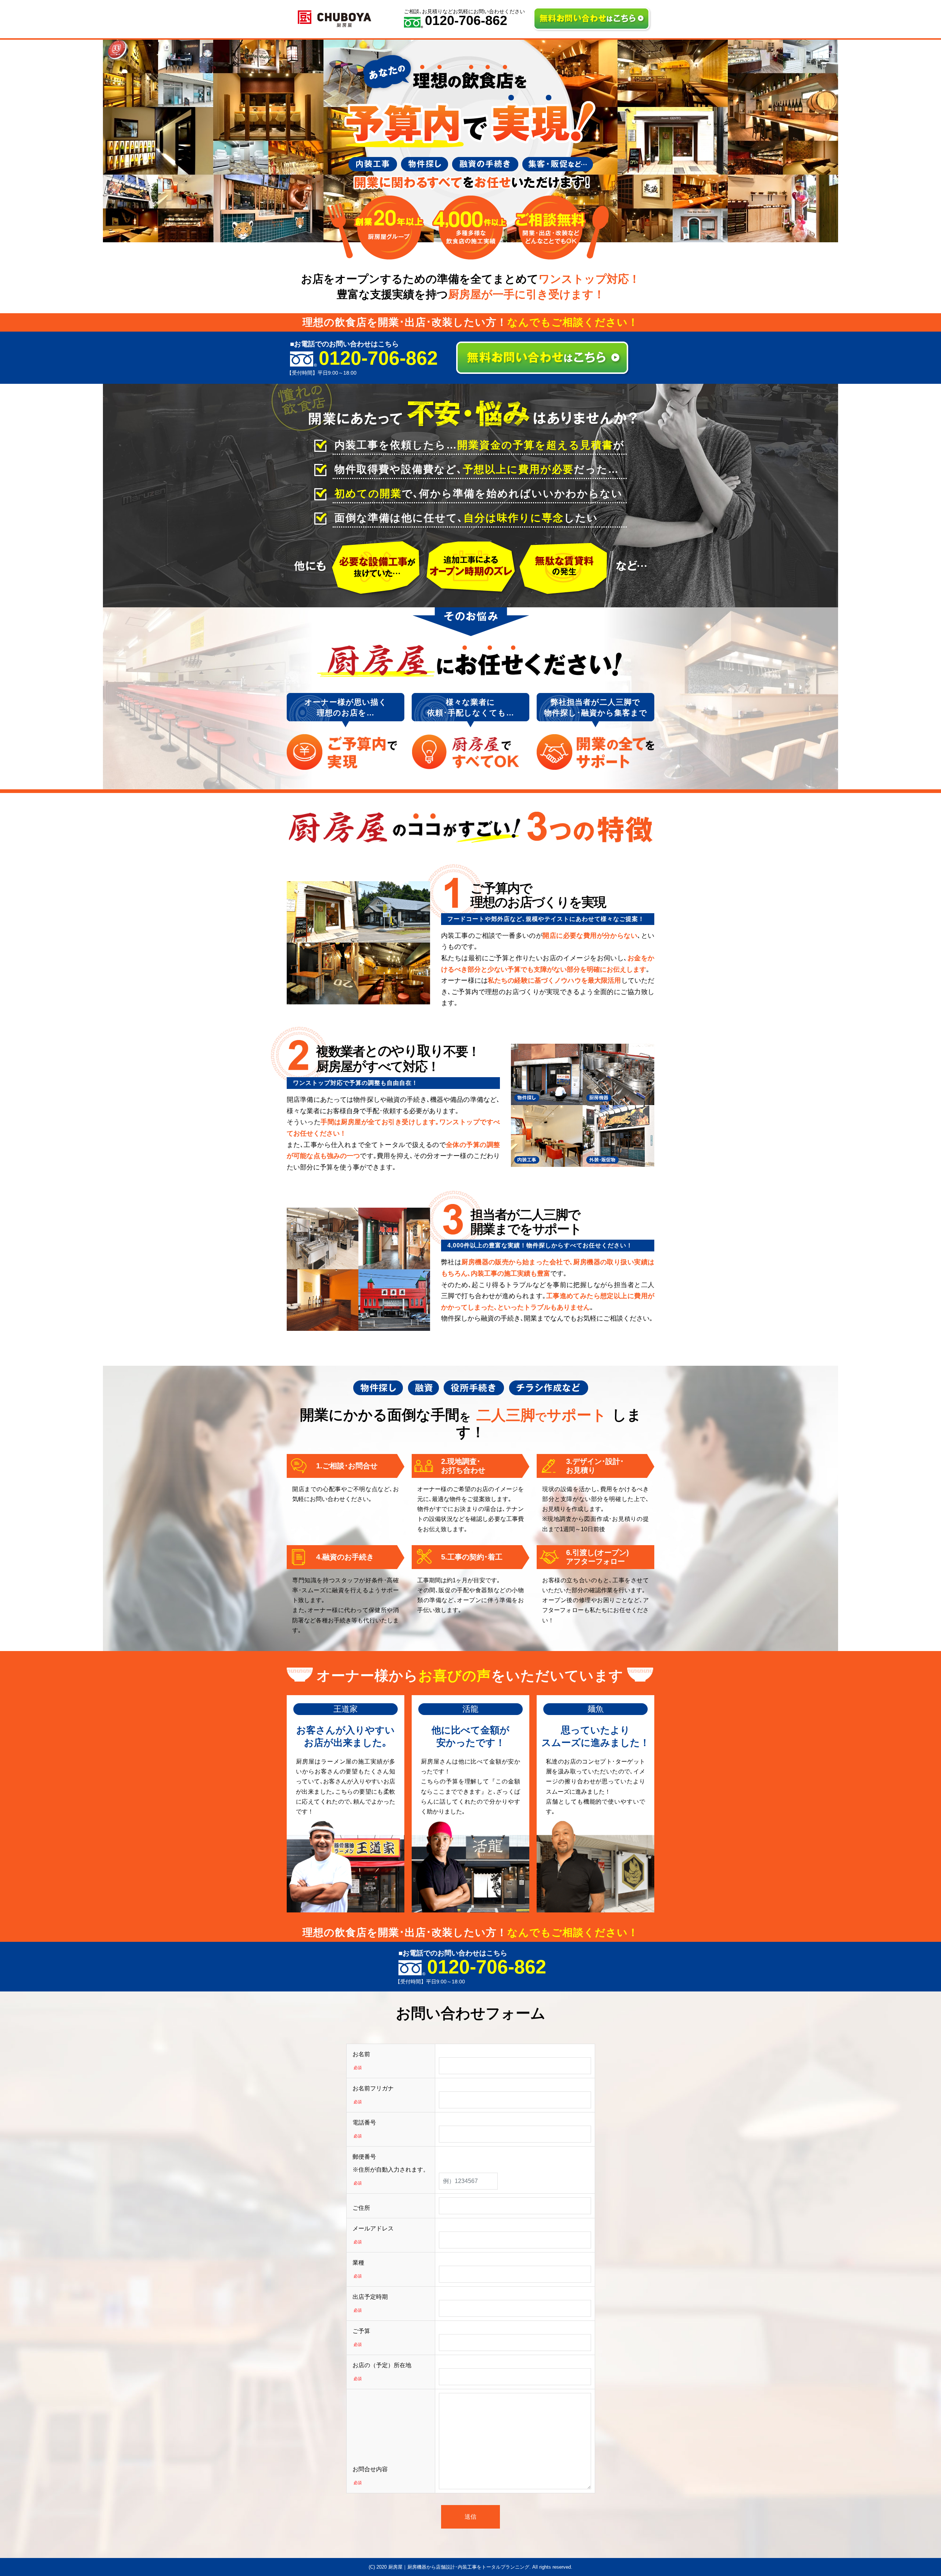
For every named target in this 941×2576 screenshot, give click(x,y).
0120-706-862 (466, 21)
